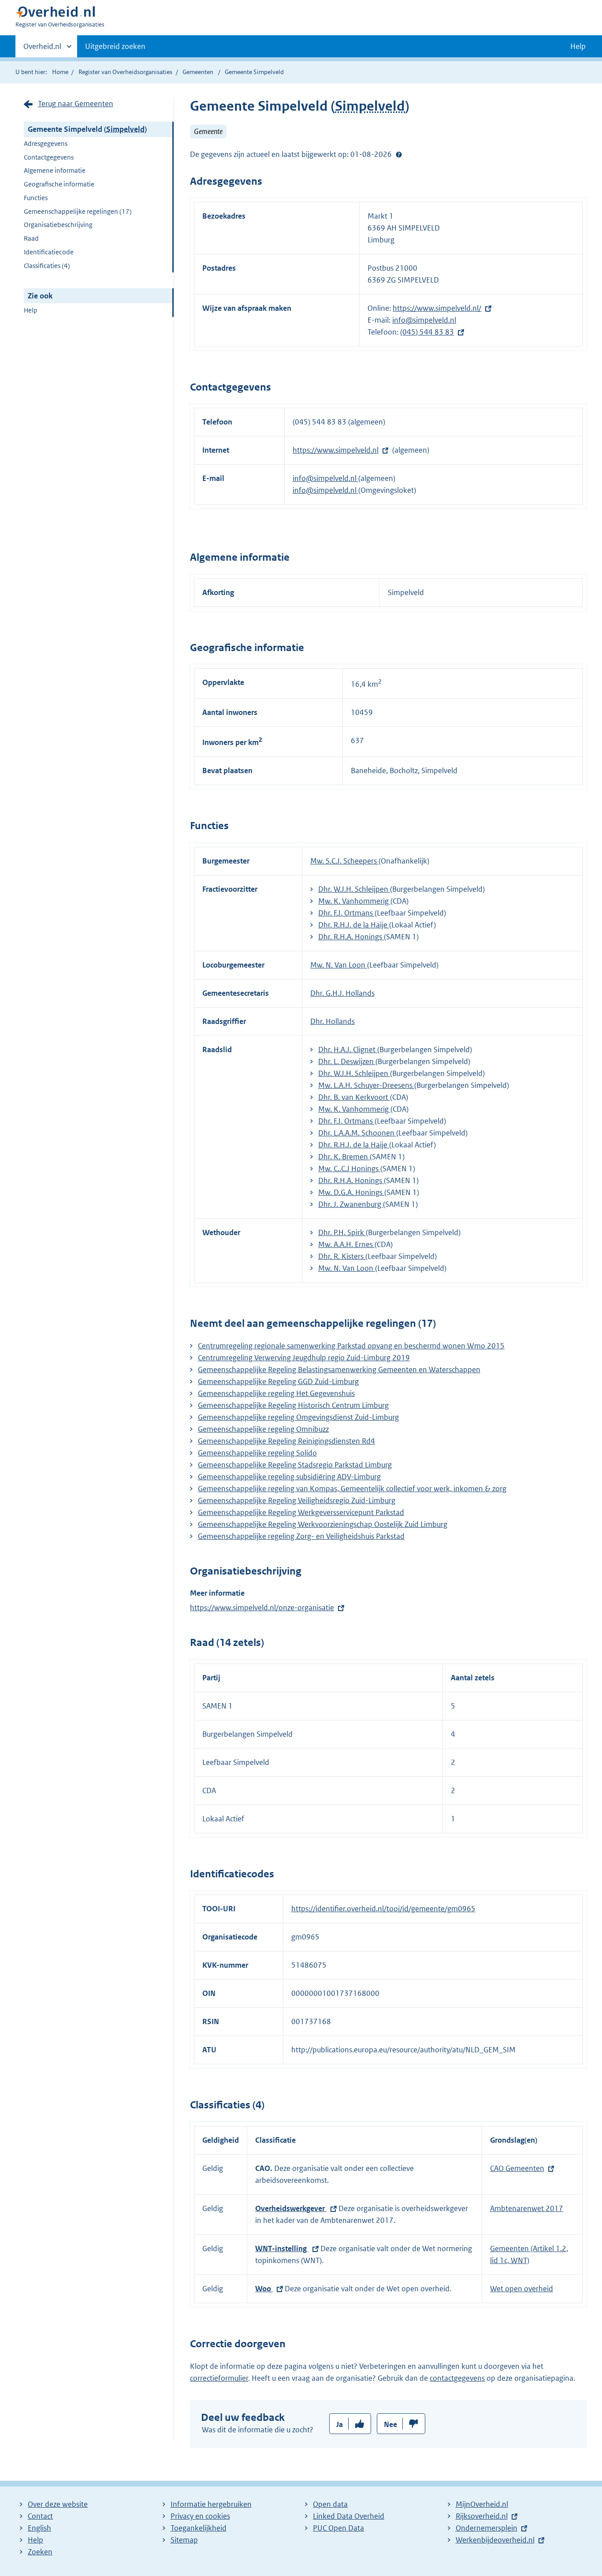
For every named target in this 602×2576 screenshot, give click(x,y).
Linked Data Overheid (349, 2516)
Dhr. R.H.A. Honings (351, 937)
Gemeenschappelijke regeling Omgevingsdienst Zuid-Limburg (298, 1417)
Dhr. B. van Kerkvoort (354, 1097)
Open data (330, 2504)
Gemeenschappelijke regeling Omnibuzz (263, 1429)
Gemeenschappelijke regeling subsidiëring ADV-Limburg (289, 1477)
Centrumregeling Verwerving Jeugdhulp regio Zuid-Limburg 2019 (304, 1358)
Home (60, 72)
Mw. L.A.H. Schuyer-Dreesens (366, 1085)
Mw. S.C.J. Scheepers (344, 861)
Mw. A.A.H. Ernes (346, 1244)
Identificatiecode (49, 252)
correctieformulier (219, 2378)
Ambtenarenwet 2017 (527, 2208)
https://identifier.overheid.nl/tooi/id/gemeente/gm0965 (383, 1909)
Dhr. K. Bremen (344, 1157)
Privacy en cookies (200, 2516)
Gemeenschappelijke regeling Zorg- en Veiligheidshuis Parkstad (301, 1536)
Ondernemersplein (487, 2528)
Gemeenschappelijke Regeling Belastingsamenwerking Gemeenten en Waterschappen (339, 1370)
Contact (40, 2516)
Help (31, 310)
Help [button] (578, 46)
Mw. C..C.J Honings (349, 1169)
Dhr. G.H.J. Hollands (342, 993)
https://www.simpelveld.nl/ (437, 308)
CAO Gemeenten (517, 2168)
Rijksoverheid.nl (482, 2516)
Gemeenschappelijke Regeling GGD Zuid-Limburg (278, 1381)
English (39, 2528)
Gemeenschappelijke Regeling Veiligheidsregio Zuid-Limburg (297, 1500)
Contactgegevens (49, 157)
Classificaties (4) (47, 266)
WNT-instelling (282, 2248)
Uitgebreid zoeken (115, 46)
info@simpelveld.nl (424, 320)
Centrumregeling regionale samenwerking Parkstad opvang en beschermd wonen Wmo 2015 (351, 1346)
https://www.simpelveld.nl (336, 450)
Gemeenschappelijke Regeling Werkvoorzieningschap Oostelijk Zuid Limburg (323, 1524)
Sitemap (184, 2540)
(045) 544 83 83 (427, 332)
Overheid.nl (42, 49)
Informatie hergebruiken (211, 2504)
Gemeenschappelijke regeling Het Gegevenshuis (276, 1393)
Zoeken (40, 2552)
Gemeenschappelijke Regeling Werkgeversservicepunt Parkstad (301, 1512)
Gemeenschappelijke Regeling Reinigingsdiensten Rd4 (286, 1441)
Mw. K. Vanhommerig (354, 901)
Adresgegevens (46, 143)
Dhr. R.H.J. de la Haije (354, 925)
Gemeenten (198, 72)
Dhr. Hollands (333, 1021)
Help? (399, 154)
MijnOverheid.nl (482, 2504)
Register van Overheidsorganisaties (125, 72)
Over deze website (58, 2504)
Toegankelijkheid (199, 2528)
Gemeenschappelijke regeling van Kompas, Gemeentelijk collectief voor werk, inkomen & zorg (352, 1489)
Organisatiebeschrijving (58, 225)
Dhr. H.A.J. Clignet (348, 1050)
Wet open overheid (522, 2289)
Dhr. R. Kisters (342, 1256)
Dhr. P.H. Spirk (342, 1232)
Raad (31, 238)
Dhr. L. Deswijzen (347, 1061)
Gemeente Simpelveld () (87, 129)
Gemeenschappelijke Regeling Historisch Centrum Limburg (293, 1405)
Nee (390, 2424)
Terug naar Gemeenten (76, 104)
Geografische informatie (59, 184)
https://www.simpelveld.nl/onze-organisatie (262, 1608)
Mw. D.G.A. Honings (351, 1192)
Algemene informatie (55, 170)
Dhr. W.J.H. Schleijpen (354, 889)
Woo (264, 2289)
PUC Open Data (338, 2528)
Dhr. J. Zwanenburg (351, 1204)
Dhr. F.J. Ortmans (346, 913)
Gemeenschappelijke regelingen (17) (78, 211)
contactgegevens (457, 2378)
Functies (36, 198)
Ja (340, 2424)
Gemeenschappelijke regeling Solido (257, 1453)
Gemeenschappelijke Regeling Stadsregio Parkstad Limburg (295, 1465)
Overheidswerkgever (291, 2208)
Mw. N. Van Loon (339, 965)
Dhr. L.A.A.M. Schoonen (357, 1133)
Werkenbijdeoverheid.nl (495, 2540)
